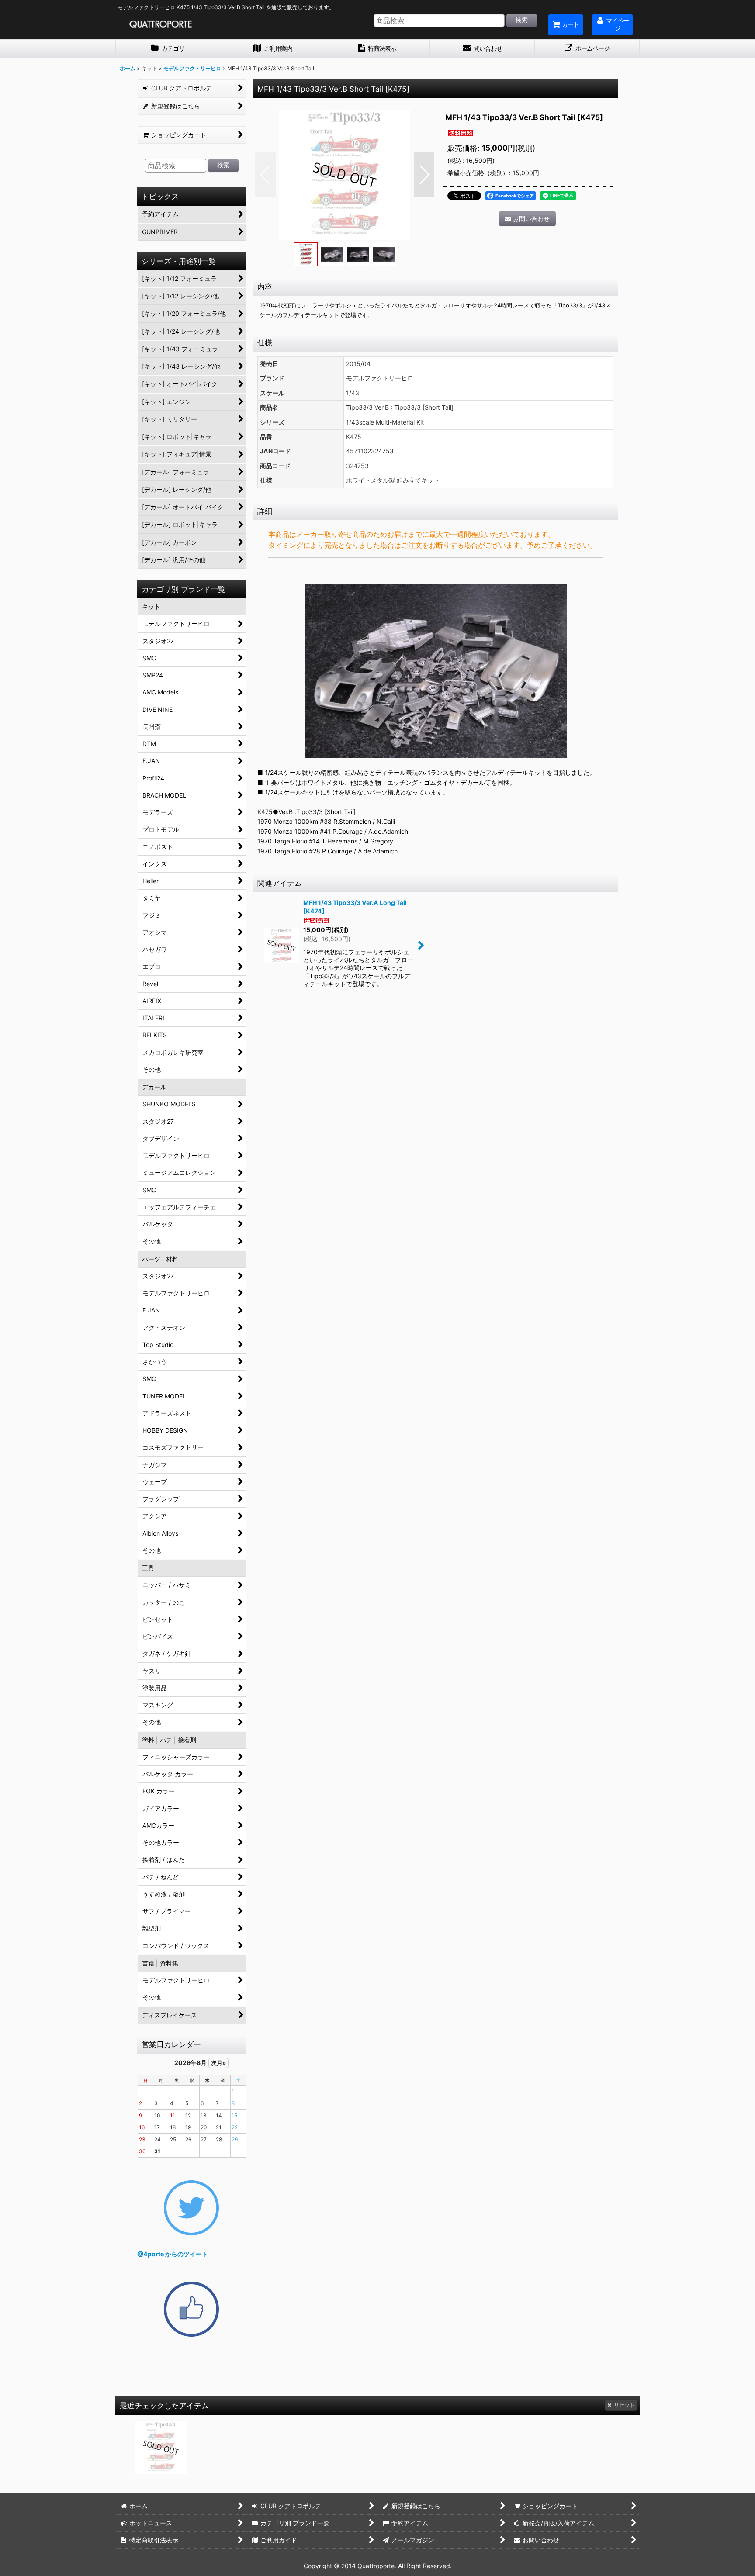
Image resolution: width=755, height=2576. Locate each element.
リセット (624, 2405)
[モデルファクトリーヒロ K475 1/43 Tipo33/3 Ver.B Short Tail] (345, 175)
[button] (265, 175)
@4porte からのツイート (173, 2254)
